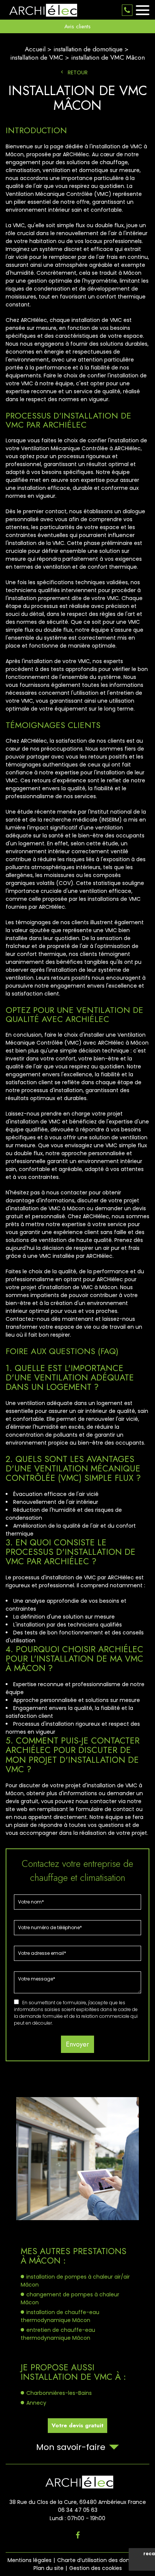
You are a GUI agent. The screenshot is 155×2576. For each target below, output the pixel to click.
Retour (78, 72)
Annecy (36, 2403)
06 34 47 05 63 (127, 10)
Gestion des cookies (96, 2568)
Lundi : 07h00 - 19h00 (77, 2518)
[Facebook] (78, 2535)
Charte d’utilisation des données (100, 2560)
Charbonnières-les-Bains (59, 2393)
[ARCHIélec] (41, 10)
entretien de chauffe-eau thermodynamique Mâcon (58, 2334)
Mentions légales (30, 2560)
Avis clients (77, 26)
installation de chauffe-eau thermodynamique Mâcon (60, 2316)
